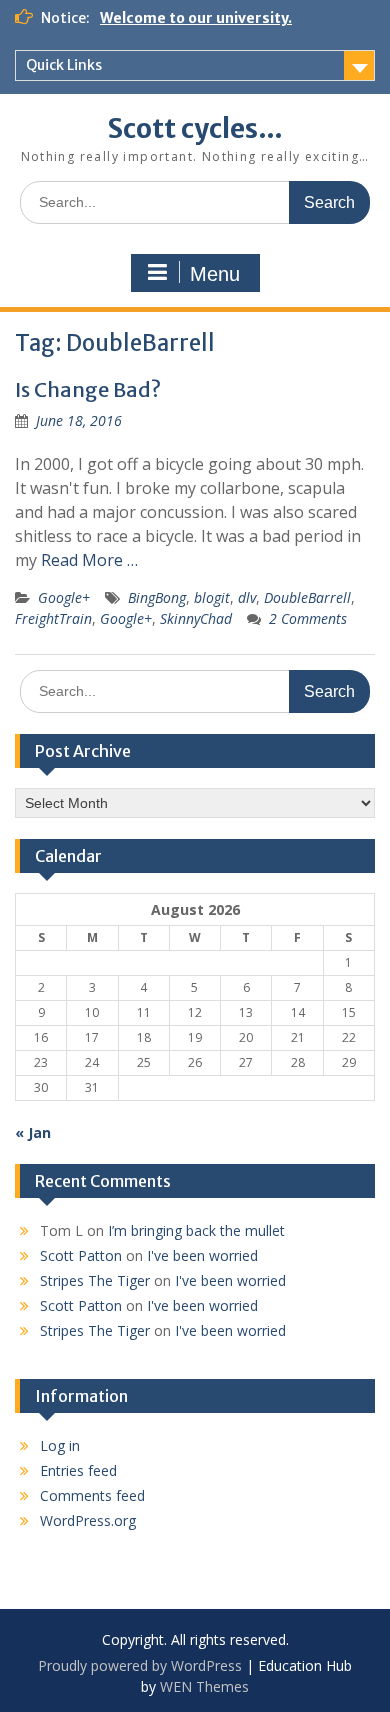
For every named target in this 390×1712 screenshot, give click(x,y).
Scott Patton (81, 1255)
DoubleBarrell (307, 597)
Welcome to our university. (196, 18)
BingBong (157, 597)
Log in (60, 1445)
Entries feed (78, 1470)
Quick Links (64, 65)
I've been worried (202, 1255)
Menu (215, 274)
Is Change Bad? (88, 389)
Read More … (89, 560)
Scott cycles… (195, 128)
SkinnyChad (196, 618)
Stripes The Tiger (95, 1280)
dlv (247, 597)
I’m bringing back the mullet (196, 1230)
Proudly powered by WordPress (140, 1665)
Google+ (64, 597)
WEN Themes (204, 1686)
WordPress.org (88, 1520)
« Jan (33, 1132)
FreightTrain (53, 618)
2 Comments (308, 618)
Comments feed (92, 1495)
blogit (212, 597)
